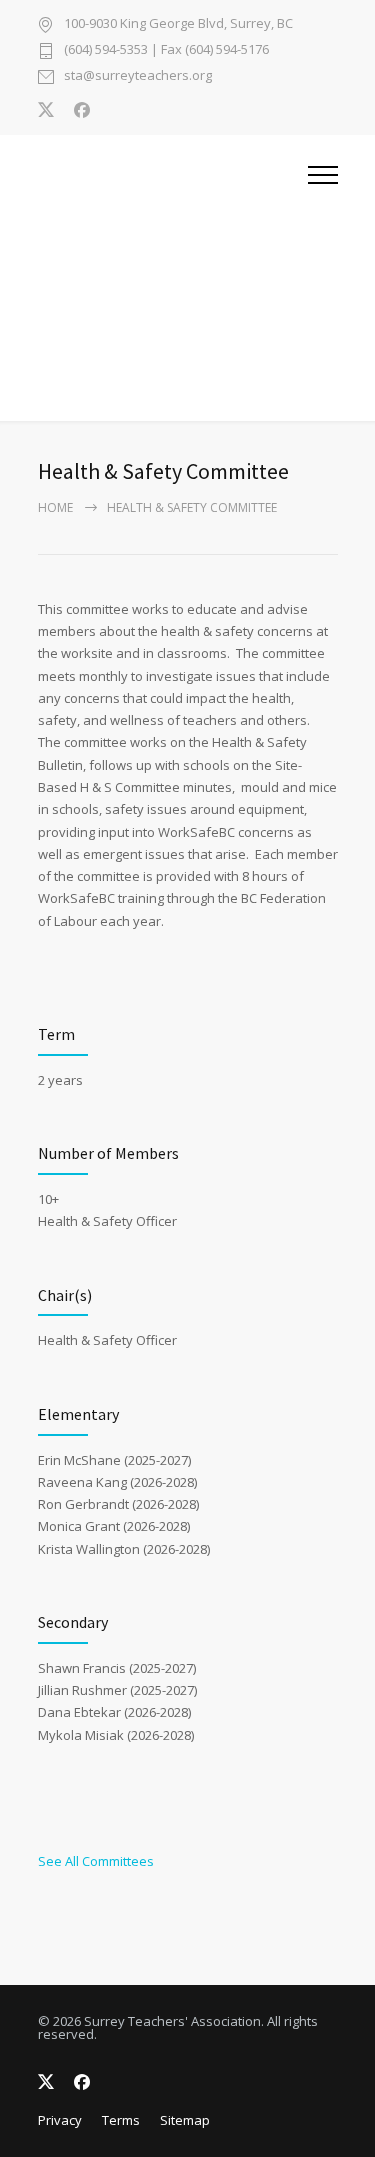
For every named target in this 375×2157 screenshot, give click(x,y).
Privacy (60, 2120)
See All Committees (96, 1861)
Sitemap (185, 2120)
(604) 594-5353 (106, 49)
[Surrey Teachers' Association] (173, 278)
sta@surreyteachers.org (138, 76)
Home (55, 507)
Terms (121, 2120)
